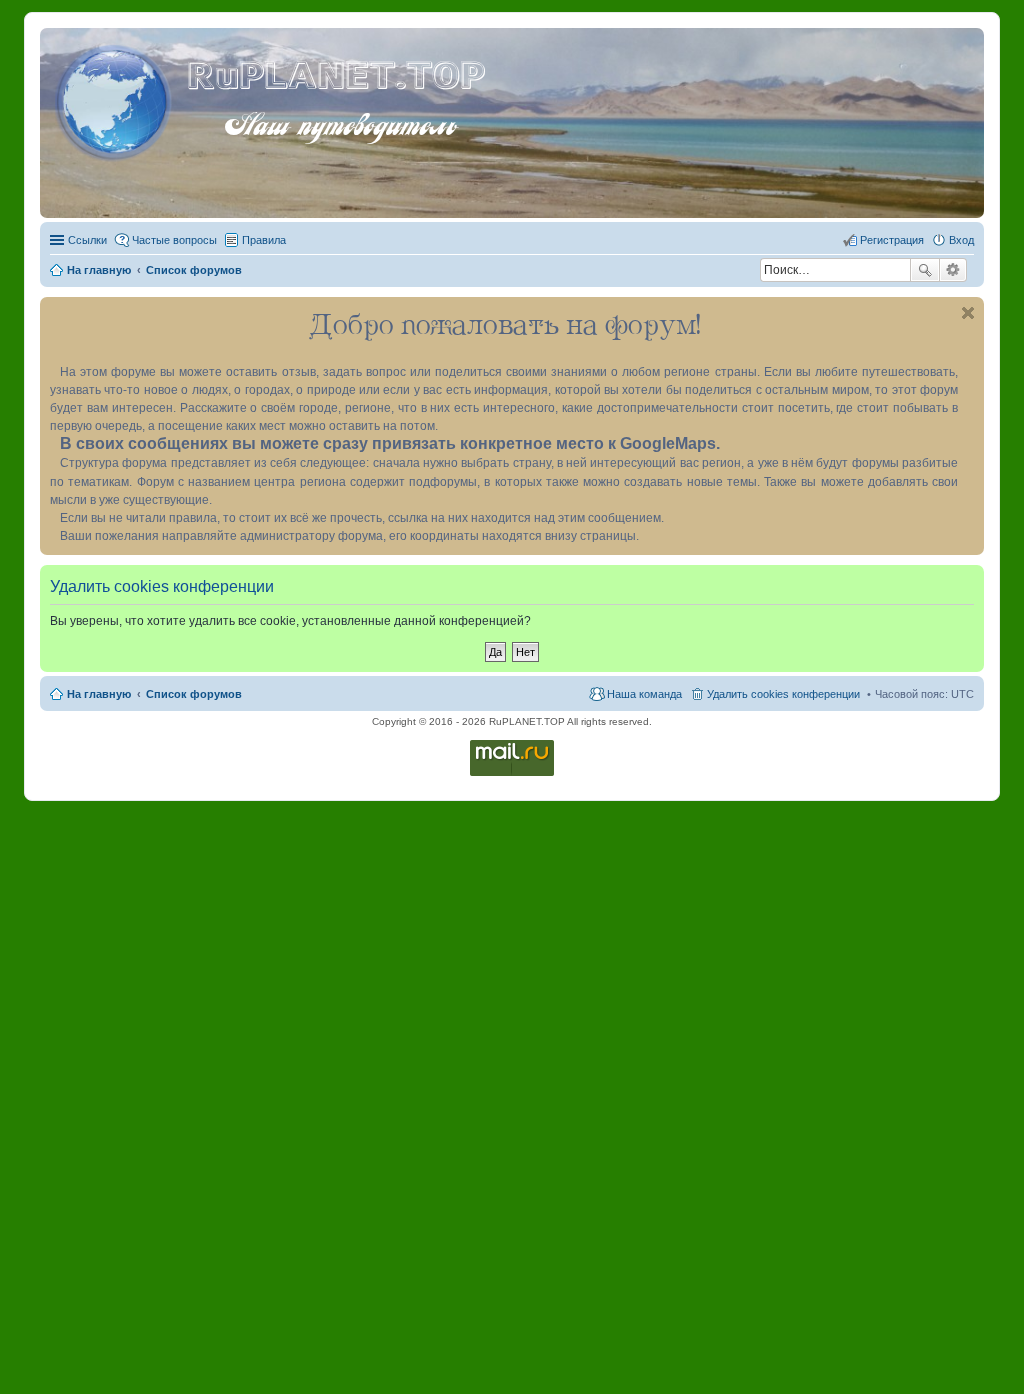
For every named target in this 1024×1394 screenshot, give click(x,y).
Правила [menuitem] (264, 240)
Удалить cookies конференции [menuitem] (783, 694)
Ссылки (87, 240)
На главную (99, 694)
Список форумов (194, 694)
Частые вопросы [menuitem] (174, 240)
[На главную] (116, 99)
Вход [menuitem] (961, 240)
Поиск (925, 270)
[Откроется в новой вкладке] (512, 774)
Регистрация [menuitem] (892, 240)
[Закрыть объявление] (968, 313)
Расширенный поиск (953, 270)
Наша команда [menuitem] (644, 694)
